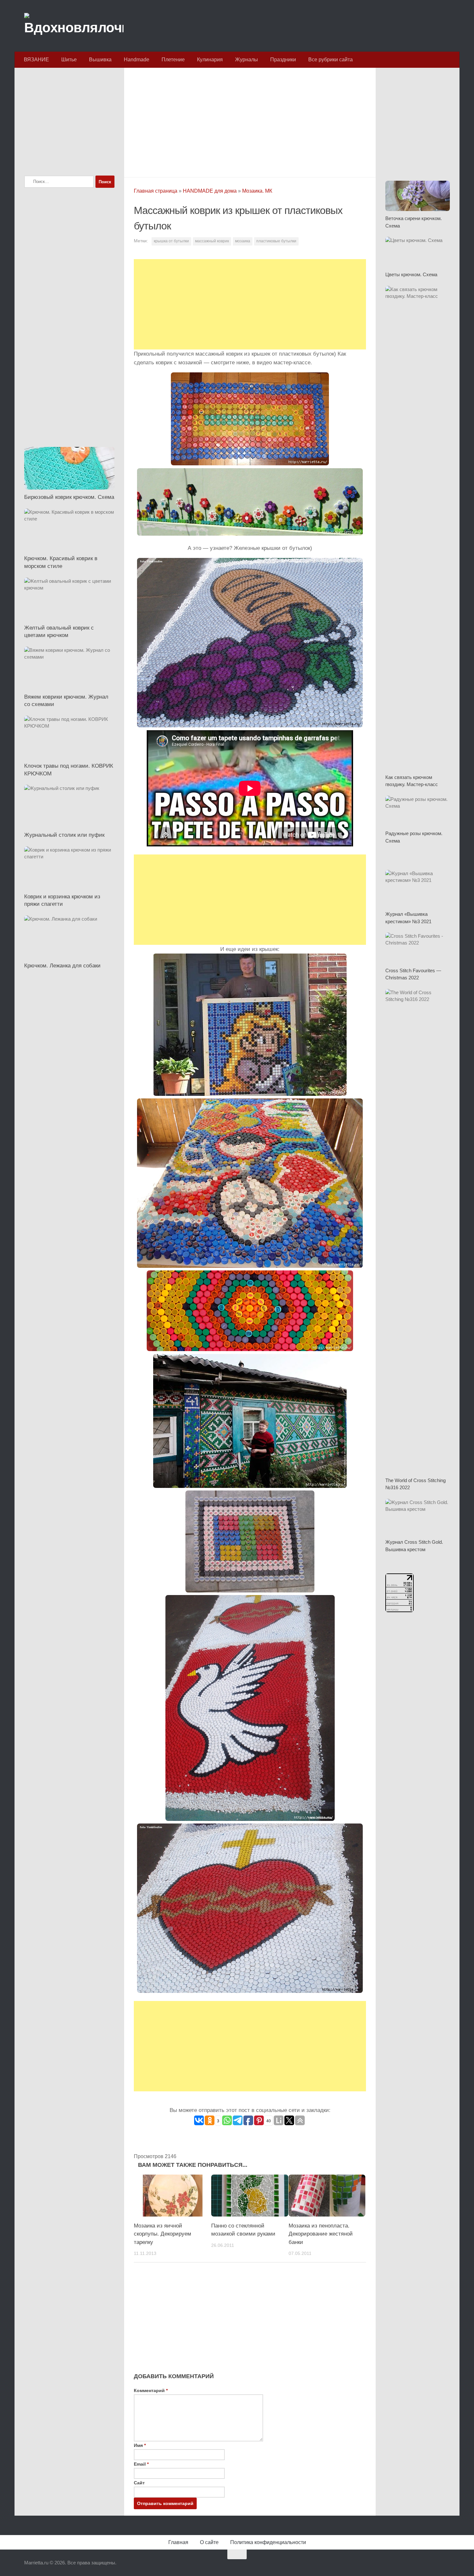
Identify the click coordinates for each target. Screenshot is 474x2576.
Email (141, 2464)
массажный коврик (212, 241)
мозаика (243, 241)
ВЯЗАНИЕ (36, 60)
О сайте (209, 2542)
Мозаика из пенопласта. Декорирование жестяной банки (321, 2234)
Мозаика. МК (257, 191)
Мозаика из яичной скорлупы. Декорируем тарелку (163, 2234)
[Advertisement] (250, 121)
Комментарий (151, 2390)
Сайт (139, 2483)
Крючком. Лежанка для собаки (62, 966)
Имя (140, 2445)
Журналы (247, 60)
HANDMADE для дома (210, 191)
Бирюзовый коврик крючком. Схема (69, 497)
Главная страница (156, 191)
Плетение (173, 60)
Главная (178, 2542)
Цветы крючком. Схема (411, 274)
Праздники (283, 60)
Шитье (69, 60)
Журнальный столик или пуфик (64, 835)
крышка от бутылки (171, 241)
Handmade (137, 60)
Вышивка (100, 60)
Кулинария (210, 60)
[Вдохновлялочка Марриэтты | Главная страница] (74, 26)
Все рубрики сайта (331, 60)
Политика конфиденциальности (268, 2542)
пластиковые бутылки (276, 241)
